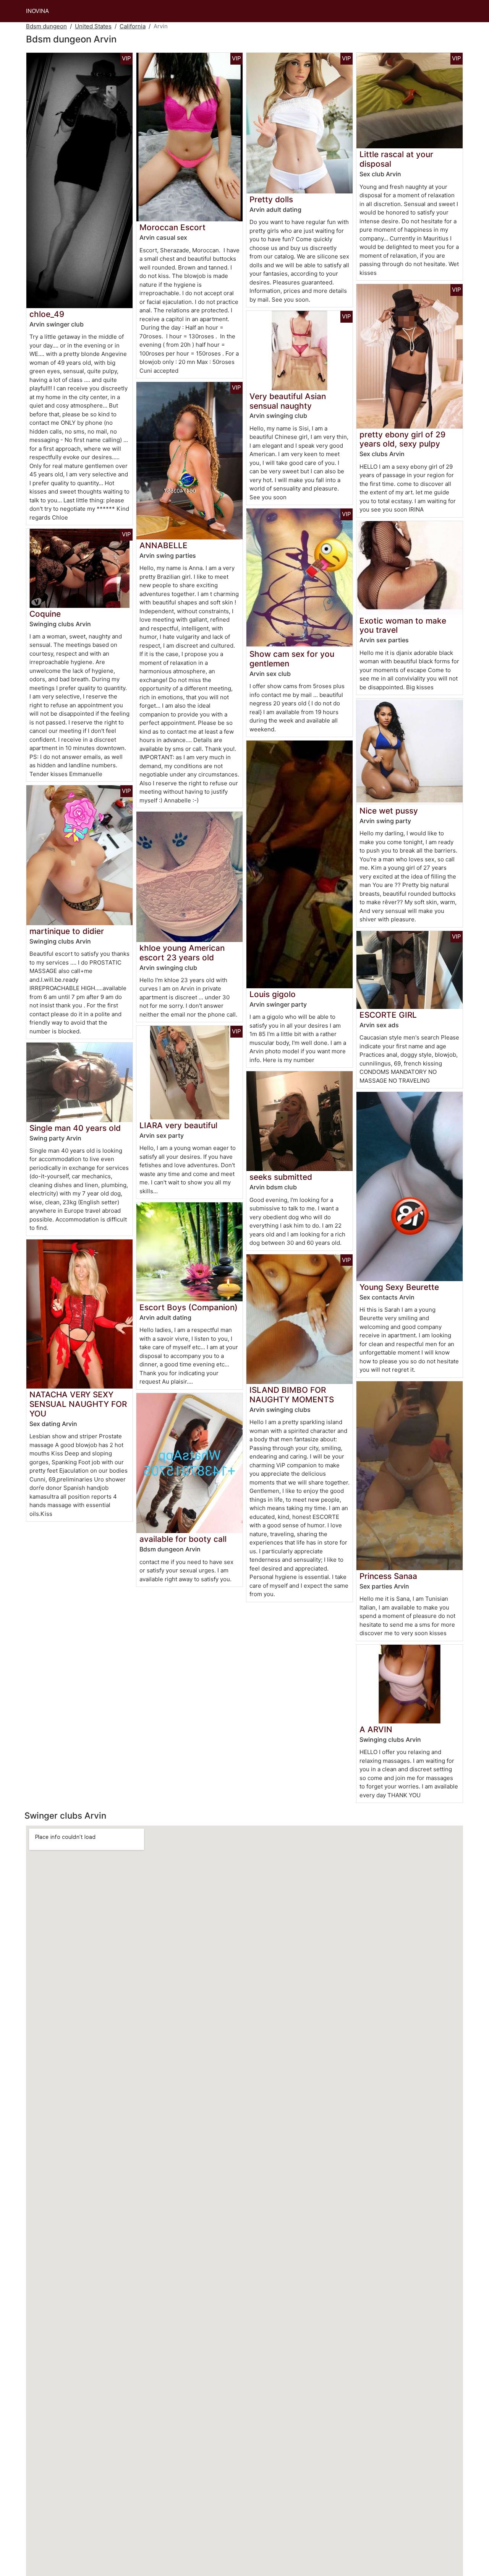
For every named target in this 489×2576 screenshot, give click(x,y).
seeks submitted (281, 1177)
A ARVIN (376, 1729)
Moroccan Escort (172, 227)
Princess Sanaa (388, 1576)
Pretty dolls (271, 199)
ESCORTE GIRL (388, 1015)
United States (93, 26)
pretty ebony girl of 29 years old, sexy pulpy (402, 439)
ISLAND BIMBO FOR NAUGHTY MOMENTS (292, 1395)
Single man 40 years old (75, 1128)
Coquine (45, 614)
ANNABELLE (164, 545)
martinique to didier (67, 931)
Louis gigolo (273, 994)
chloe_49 (47, 314)
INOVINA (37, 11)
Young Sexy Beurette (399, 1287)
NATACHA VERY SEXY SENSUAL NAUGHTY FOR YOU (78, 1404)
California (133, 26)
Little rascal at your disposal (396, 159)
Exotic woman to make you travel (403, 625)
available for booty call (183, 1539)
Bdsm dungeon (46, 26)
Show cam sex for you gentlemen (292, 659)
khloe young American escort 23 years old (182, 953)
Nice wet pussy (389, 811)
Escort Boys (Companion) (189, 1307)
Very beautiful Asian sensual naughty (288, 401)
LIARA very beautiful (178, 1125)
